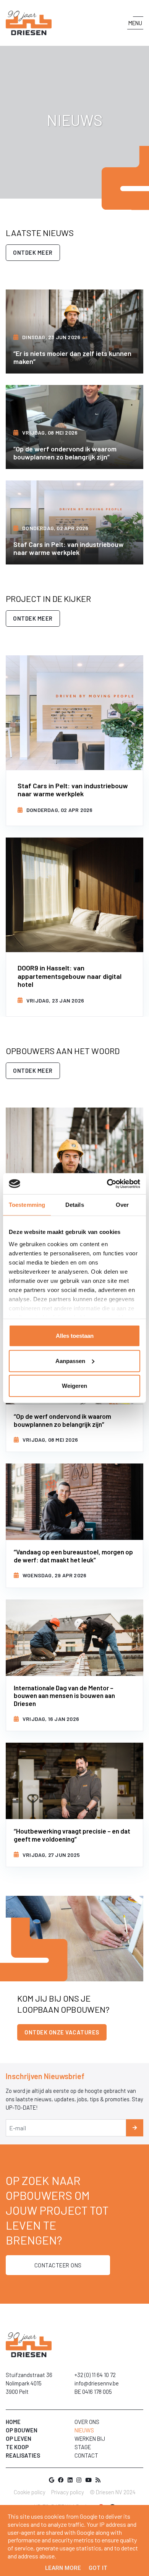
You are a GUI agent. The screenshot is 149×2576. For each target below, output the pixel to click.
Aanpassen (70, 1361)
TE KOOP (17, 2447)
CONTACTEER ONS (58, 2265)
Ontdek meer (33, 252)
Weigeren (74, 1386)
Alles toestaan (75, 1336)
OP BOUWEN (22, 2430)
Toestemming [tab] (27, 1205)
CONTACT (86, 2455)
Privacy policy (68, 2492)
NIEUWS (84, 2430)
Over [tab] (122, 1205)
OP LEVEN (19, 2439)
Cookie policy (30, 2492)
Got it (98, 2568)
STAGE (83, 2447)
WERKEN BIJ (90, 2439)
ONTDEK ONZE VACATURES (62, 2032)
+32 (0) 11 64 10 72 (95, 2375)
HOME (13, 2422)
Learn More (63, 2568)
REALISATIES (23, 2455)
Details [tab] (75, 1205)
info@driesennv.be (97, 2383)
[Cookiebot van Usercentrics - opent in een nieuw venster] (107, 1184)
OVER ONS (87, 2422)
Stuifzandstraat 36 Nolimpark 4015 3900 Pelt (29, 2383)
